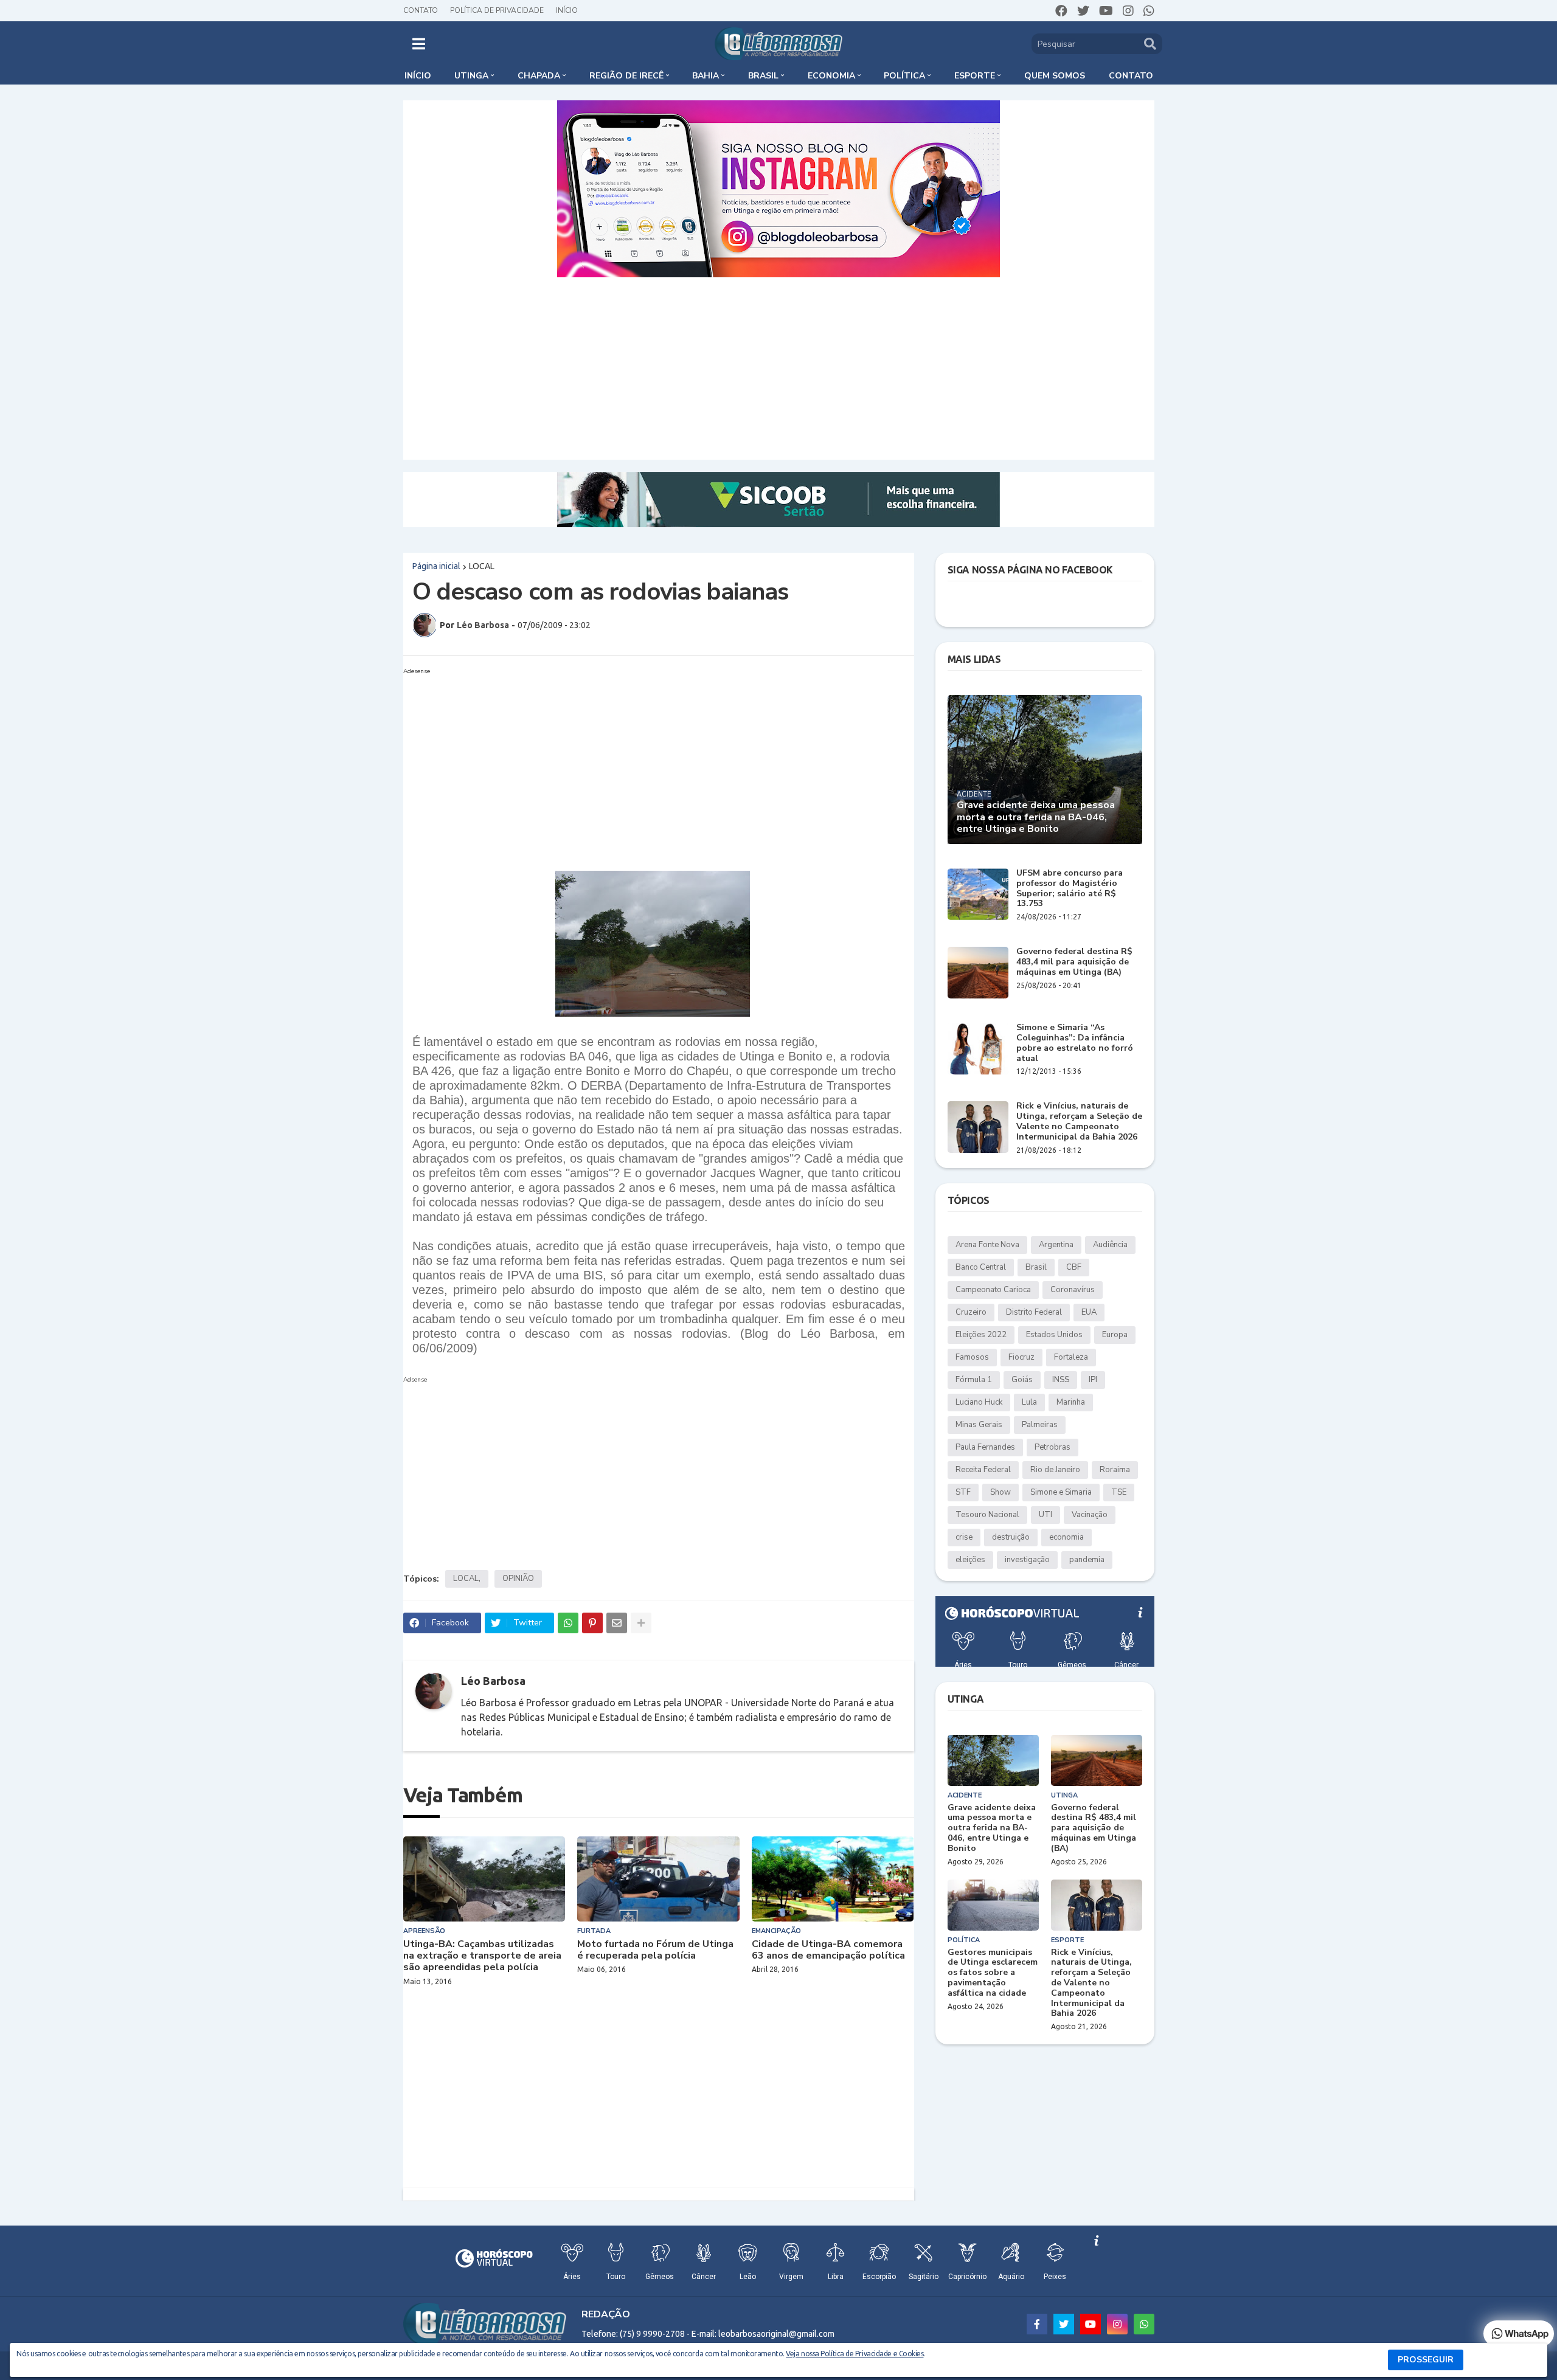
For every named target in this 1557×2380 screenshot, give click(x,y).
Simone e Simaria (1061, 1492)
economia (1066, 1537)
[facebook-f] (1037, 2324)
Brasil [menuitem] (763, 76)
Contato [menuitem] (1131, 76)
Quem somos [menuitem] (1055, 76)
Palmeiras (1040, 1425)
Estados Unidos (1054, 1335)
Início (567, 10)
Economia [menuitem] (831, 76)
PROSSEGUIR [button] (1426, 2360)
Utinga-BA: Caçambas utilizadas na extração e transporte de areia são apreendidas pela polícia (482, 1956)
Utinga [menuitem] (471, 76)
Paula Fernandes (985, 1447)
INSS (1061, 1380)
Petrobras (1052, 1447)
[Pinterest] (592, 1623)
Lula (1029, 1402)
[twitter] (1083, 11)
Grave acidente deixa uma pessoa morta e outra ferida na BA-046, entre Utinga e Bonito (1036, 817)
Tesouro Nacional (987, 1515)
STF (963, 1492)
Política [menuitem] (904, 76)
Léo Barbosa (493, 1681)
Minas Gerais (979, 1425)
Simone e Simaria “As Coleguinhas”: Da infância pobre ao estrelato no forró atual (1075, 1043)
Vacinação (1090, 1515)
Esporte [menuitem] (975, 76)
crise (964, 1537)
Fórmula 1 (974, 1380)
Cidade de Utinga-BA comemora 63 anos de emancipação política (828, 1950)
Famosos (972, 1357)
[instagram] (1128, 11)
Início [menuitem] (418, 76)
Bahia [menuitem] (706, 76)
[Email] (617, 1623)
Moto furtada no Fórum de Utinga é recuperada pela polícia (655, 1950)
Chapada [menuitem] (539, 76)
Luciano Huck (979, 1402)
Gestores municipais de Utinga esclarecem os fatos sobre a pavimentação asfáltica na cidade (993, 1973)
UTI (1046, 1515)
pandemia (1087, 1560)
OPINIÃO (518, 1579)
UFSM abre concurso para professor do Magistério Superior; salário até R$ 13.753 (1070, 889)
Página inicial (436, 566)
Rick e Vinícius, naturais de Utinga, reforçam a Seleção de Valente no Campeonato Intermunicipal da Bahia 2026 (1079, 1122)
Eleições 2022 (981, 1335)
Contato (421, 10)
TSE (1119, 1492)
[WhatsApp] (568, 1623)
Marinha (1071, 1402)
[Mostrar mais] (641, 1623)
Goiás (1022, 1380)
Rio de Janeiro (1055, 1470)
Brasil (1036, 1267)
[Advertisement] (778, 368)
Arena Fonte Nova (987, 1245)
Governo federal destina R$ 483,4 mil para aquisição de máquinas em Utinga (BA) (1074, 962)
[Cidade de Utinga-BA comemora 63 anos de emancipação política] (833, 1879)
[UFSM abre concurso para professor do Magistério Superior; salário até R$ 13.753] (978, 894)
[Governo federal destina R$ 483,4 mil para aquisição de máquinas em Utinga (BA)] (978, 973)
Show (1000, 1492)
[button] (419, 44)
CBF (1074, 1267)
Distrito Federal (1034, 1312)
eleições (970, 1560)
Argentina (1056, 1245)
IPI (1093, 1380)
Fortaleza (1071, 1357)
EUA (1089, 1312)
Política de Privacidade (497, 10)
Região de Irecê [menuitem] (626, 76)
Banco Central (981, 1267)
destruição (1011, 1537)
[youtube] (1106, 11)
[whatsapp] (1149, 11)
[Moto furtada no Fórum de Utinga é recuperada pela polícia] (658, 1879)
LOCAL (482, 566)
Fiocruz (1021, 1357)
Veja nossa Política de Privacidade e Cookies (855, 2354)
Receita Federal (983, 1470)
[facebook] (1061, 11)
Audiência (1110, 1245)
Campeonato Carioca (993, 1290)
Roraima (1115, 1470)
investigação (1027, 1560)
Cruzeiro (971, 1312)
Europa (1115, 1335)
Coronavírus (1073, 1290)
